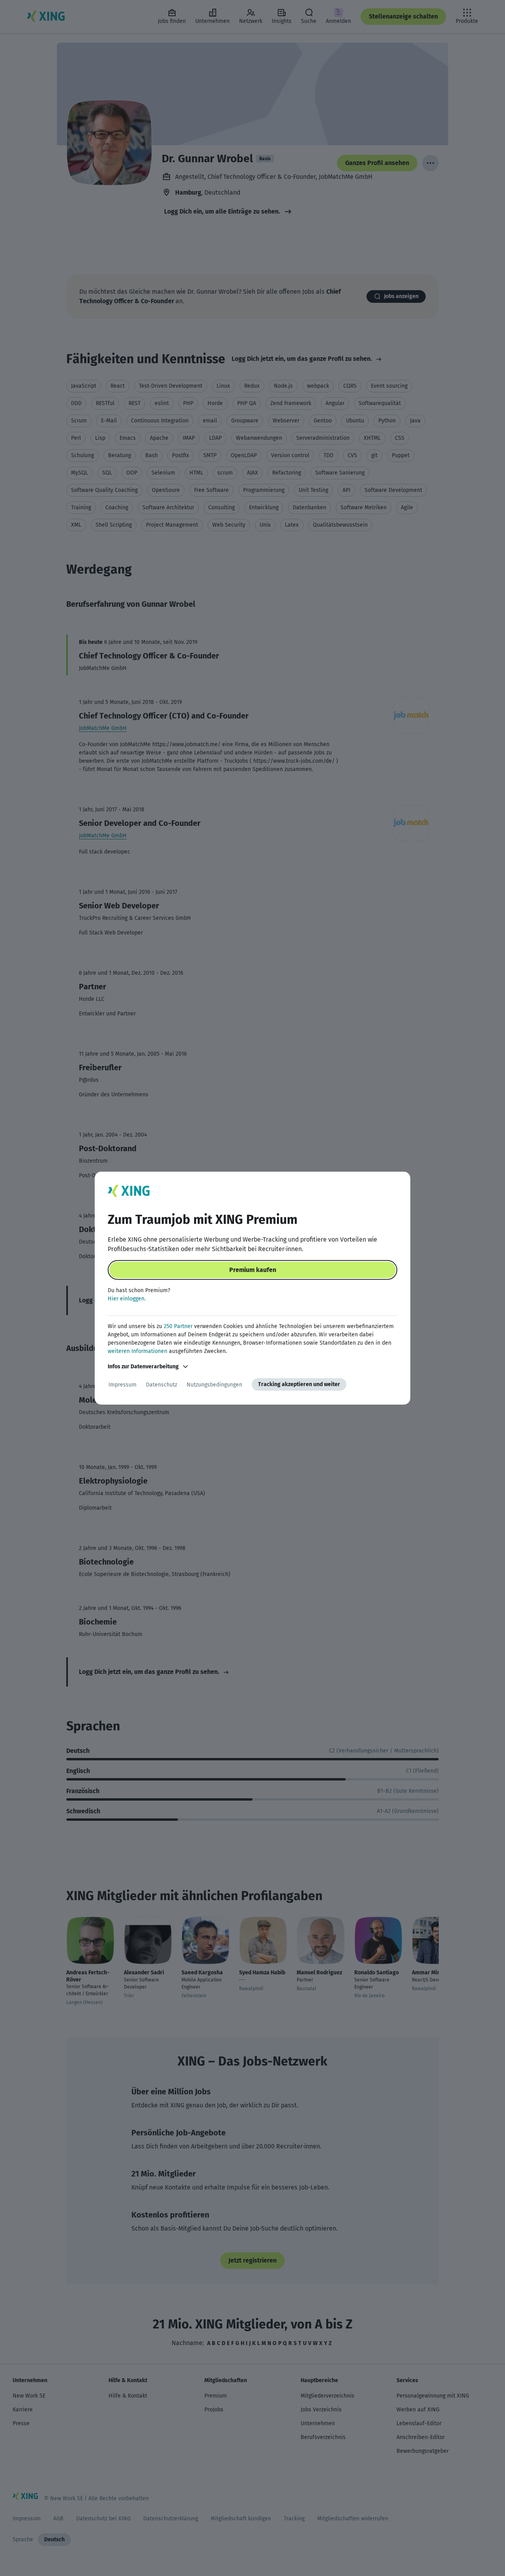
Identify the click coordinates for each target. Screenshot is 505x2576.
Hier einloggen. (127, 1299)
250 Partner (178, 1326)
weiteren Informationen (137, 1351)
